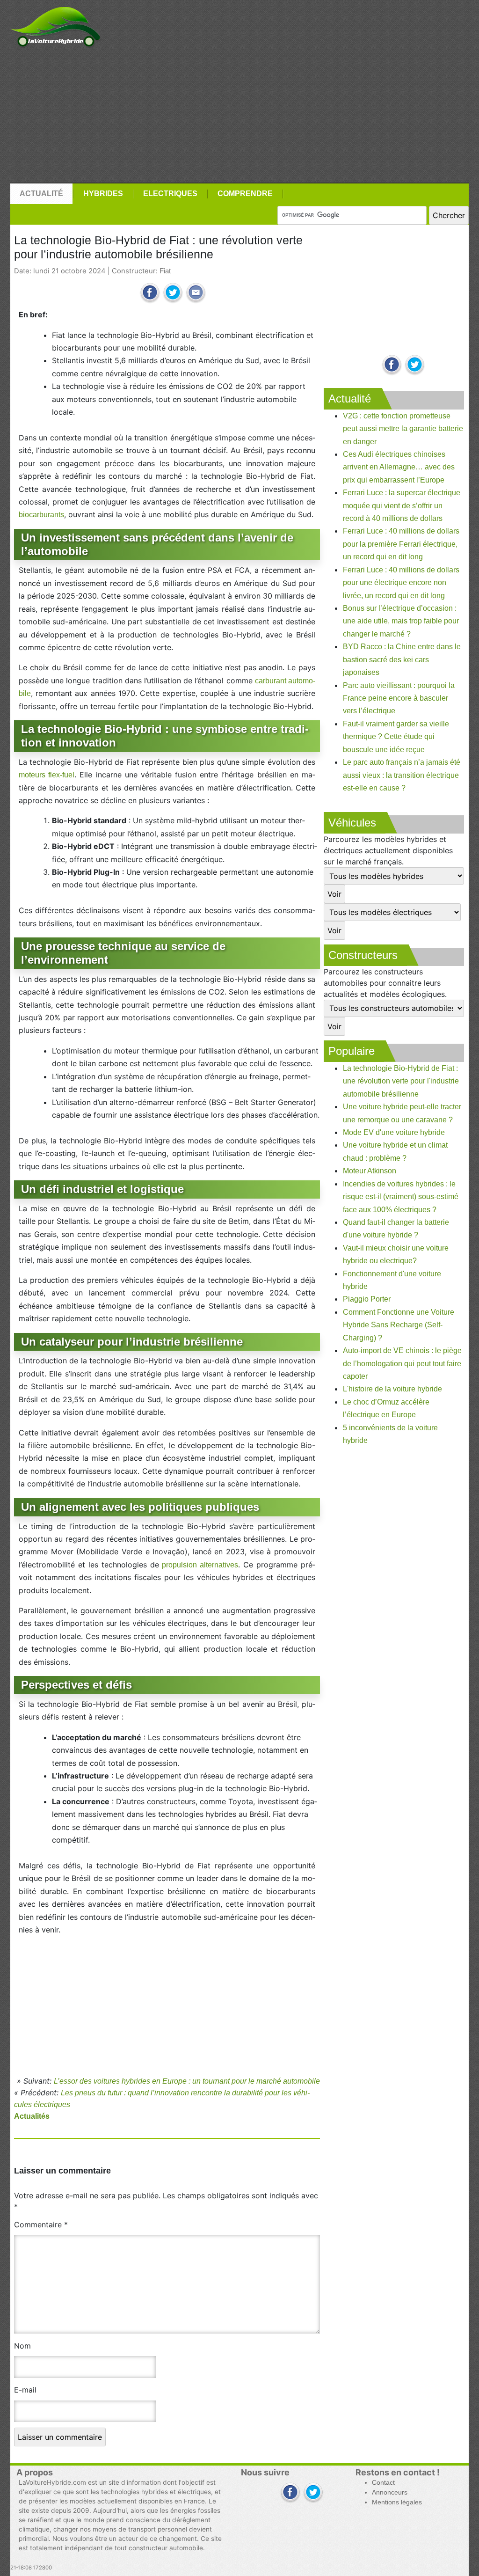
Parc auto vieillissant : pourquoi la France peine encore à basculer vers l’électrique (399, 698)
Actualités (32, 2116)
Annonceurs (390, 2492)
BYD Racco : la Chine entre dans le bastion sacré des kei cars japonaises (402, 659)
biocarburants (41, 515)
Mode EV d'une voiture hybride (394, 1132)
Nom (22, 2346)
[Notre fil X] (313, 2493)
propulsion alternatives (200, 1565)
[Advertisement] (239, 116)
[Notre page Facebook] (392, 365)
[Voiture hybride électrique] (55, 25)
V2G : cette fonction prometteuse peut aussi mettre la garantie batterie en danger (403, 429)
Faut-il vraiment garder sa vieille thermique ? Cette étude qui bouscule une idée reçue (396, 737)
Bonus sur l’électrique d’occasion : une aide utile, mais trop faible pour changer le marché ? (401, 621)
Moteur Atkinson (370, 1171)
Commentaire (41, 2225)
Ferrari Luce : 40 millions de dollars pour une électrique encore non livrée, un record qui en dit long (401, 583)
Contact (383, 2483)
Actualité (41, 194)
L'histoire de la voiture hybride (392, 1389)
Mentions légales (397, 2502)
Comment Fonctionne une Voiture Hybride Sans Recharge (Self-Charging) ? (399, 1325)
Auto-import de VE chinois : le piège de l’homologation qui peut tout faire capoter (402, 1363)
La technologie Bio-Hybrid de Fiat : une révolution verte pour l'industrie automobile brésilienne (401, 1081)
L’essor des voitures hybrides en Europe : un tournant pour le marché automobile (187, 2081)
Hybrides (103, 194)
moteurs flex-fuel (47, 775)
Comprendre (245, 194)
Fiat (165, 271)
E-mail (25, 2390)
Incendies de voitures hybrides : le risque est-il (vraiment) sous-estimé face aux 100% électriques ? (401, 1197)
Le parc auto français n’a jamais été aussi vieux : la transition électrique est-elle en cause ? (402, 775)
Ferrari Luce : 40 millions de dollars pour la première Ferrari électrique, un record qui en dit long (401, 544)
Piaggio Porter (367, 1299)
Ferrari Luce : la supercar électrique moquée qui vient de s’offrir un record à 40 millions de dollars (402, 505)
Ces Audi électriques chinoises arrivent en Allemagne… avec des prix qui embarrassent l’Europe (399, 467)
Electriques (170, 194)
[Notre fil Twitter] (415, 365)
